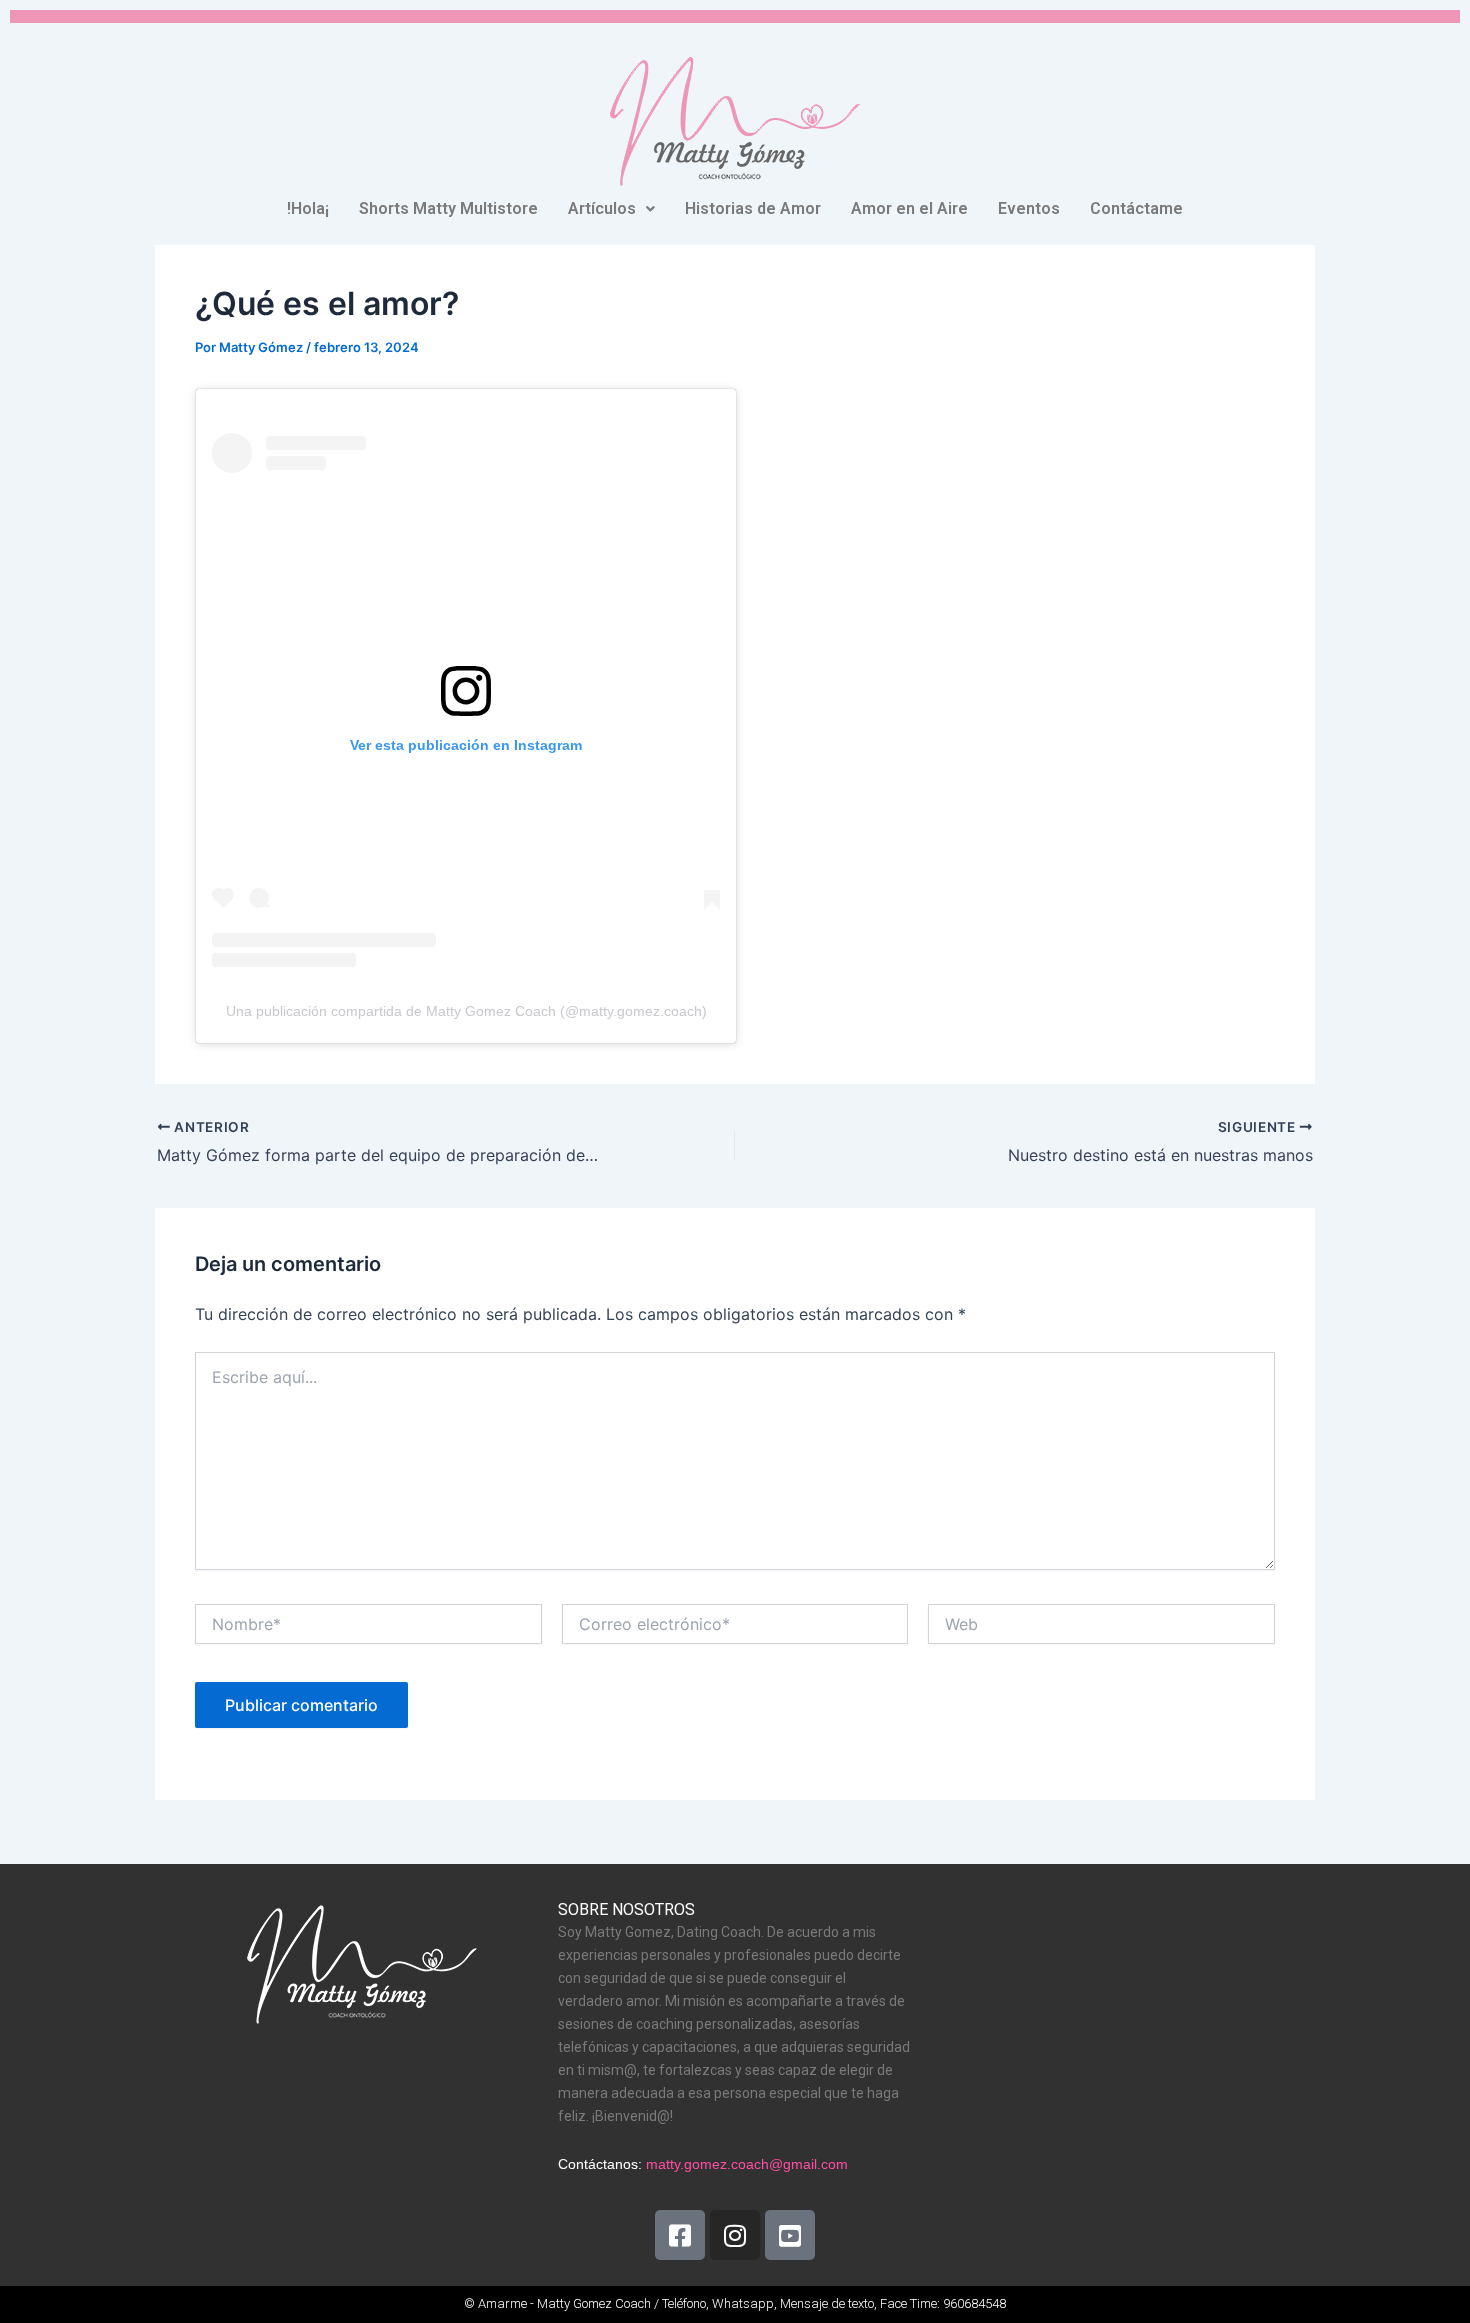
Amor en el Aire (909, 208)
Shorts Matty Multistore (448, 208)
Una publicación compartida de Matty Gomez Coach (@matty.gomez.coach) (466, 1011)
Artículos (602, 208)
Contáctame (1136, 208)
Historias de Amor (753, 208)
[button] (611, 209)
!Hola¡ (308, 208)
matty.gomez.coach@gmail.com (747, 2164)
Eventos (1029, 208)
